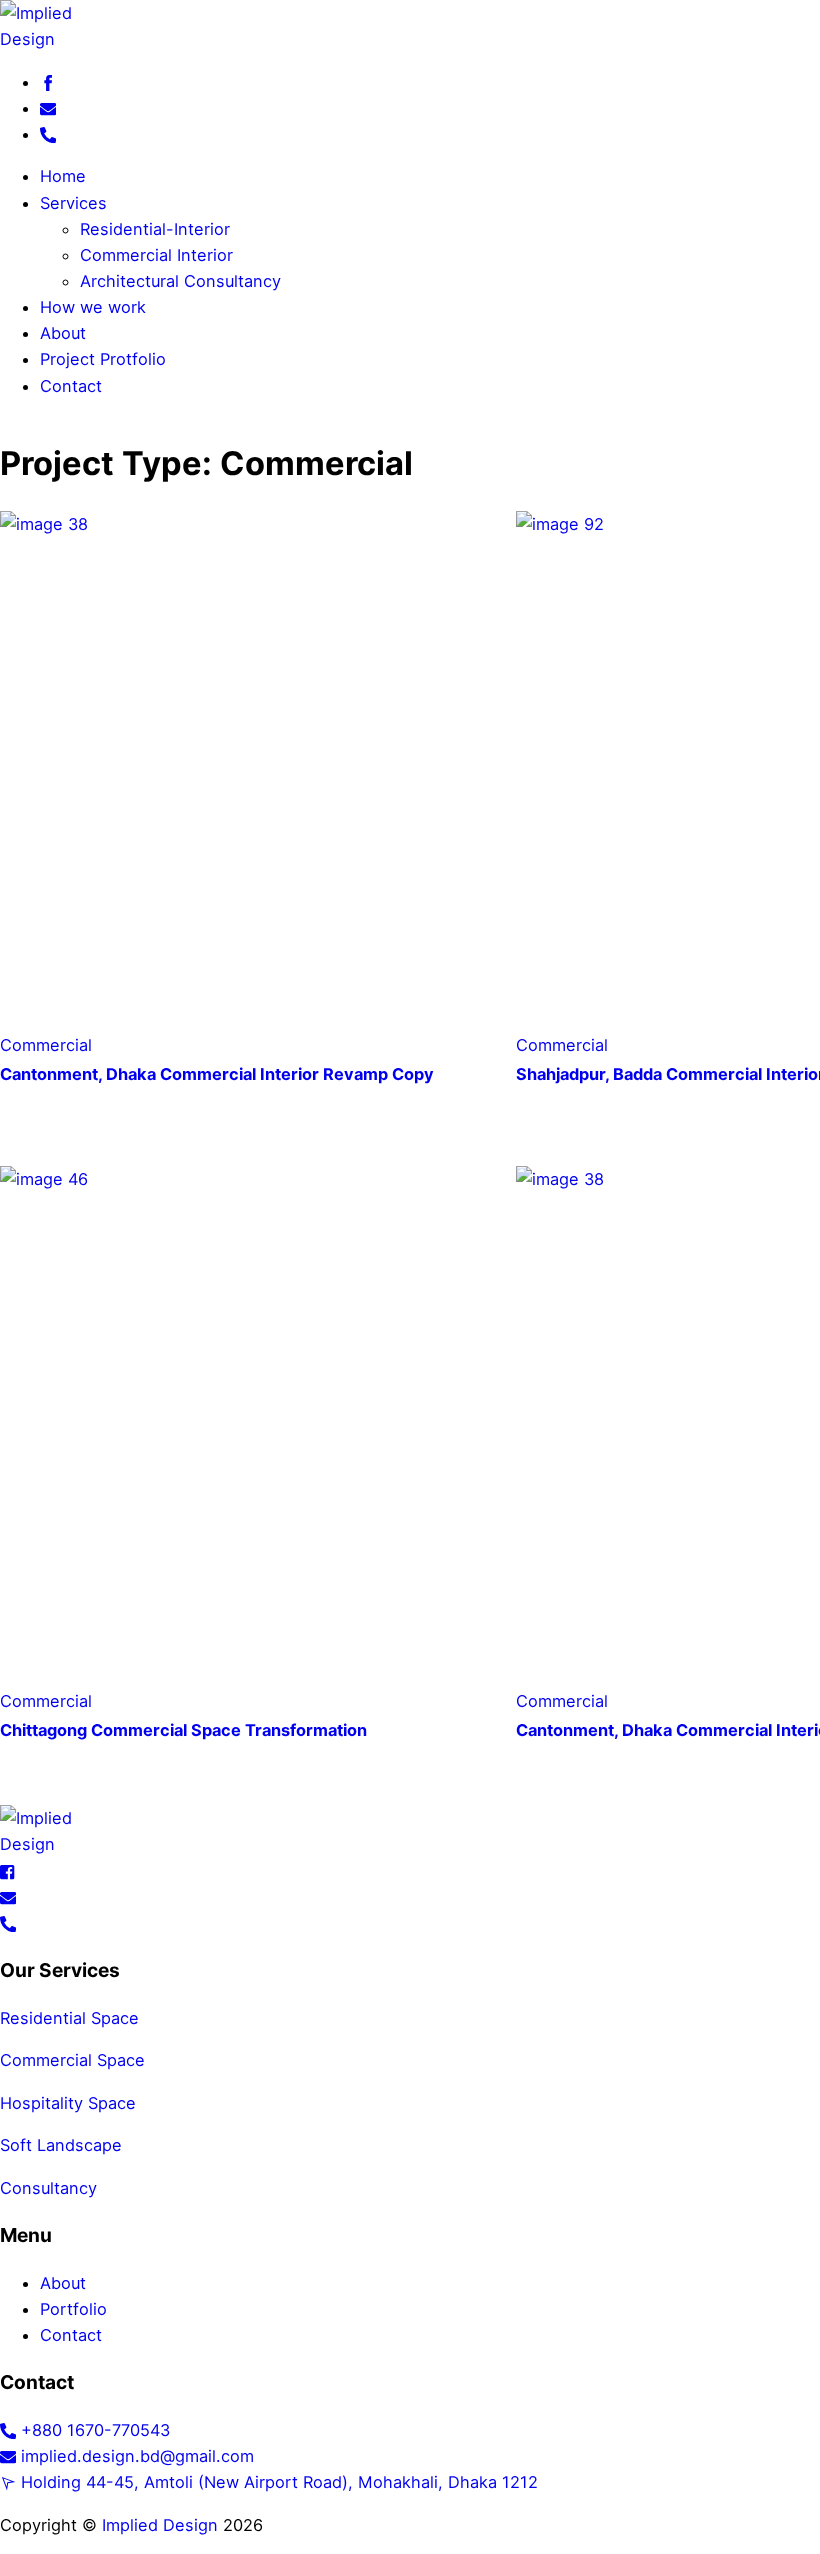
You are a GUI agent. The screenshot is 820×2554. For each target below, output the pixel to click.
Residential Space (69, 2018)
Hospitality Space (68, 2103)
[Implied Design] (410, 26)
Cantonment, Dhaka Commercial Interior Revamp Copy (217, 1074)
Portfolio (73, 2309)
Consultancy (48, 2188)
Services (73, 203)
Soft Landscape (61, 2145)
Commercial (46, 1045)
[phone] (48, 134)
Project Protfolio (103, 359)
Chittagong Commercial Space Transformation (183, 1730)
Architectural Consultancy (180, 281)
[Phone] (8, 1923)
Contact (71, 386)
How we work (93, 307)
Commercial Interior (156, 255)
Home (63, 176)
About (63, 333)
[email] (48, 108)
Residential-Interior (155, 229)
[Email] (8, 1897)
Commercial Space (72, 2060)
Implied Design (157, 2525)
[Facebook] (8, 1870)
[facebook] (48, 82)
